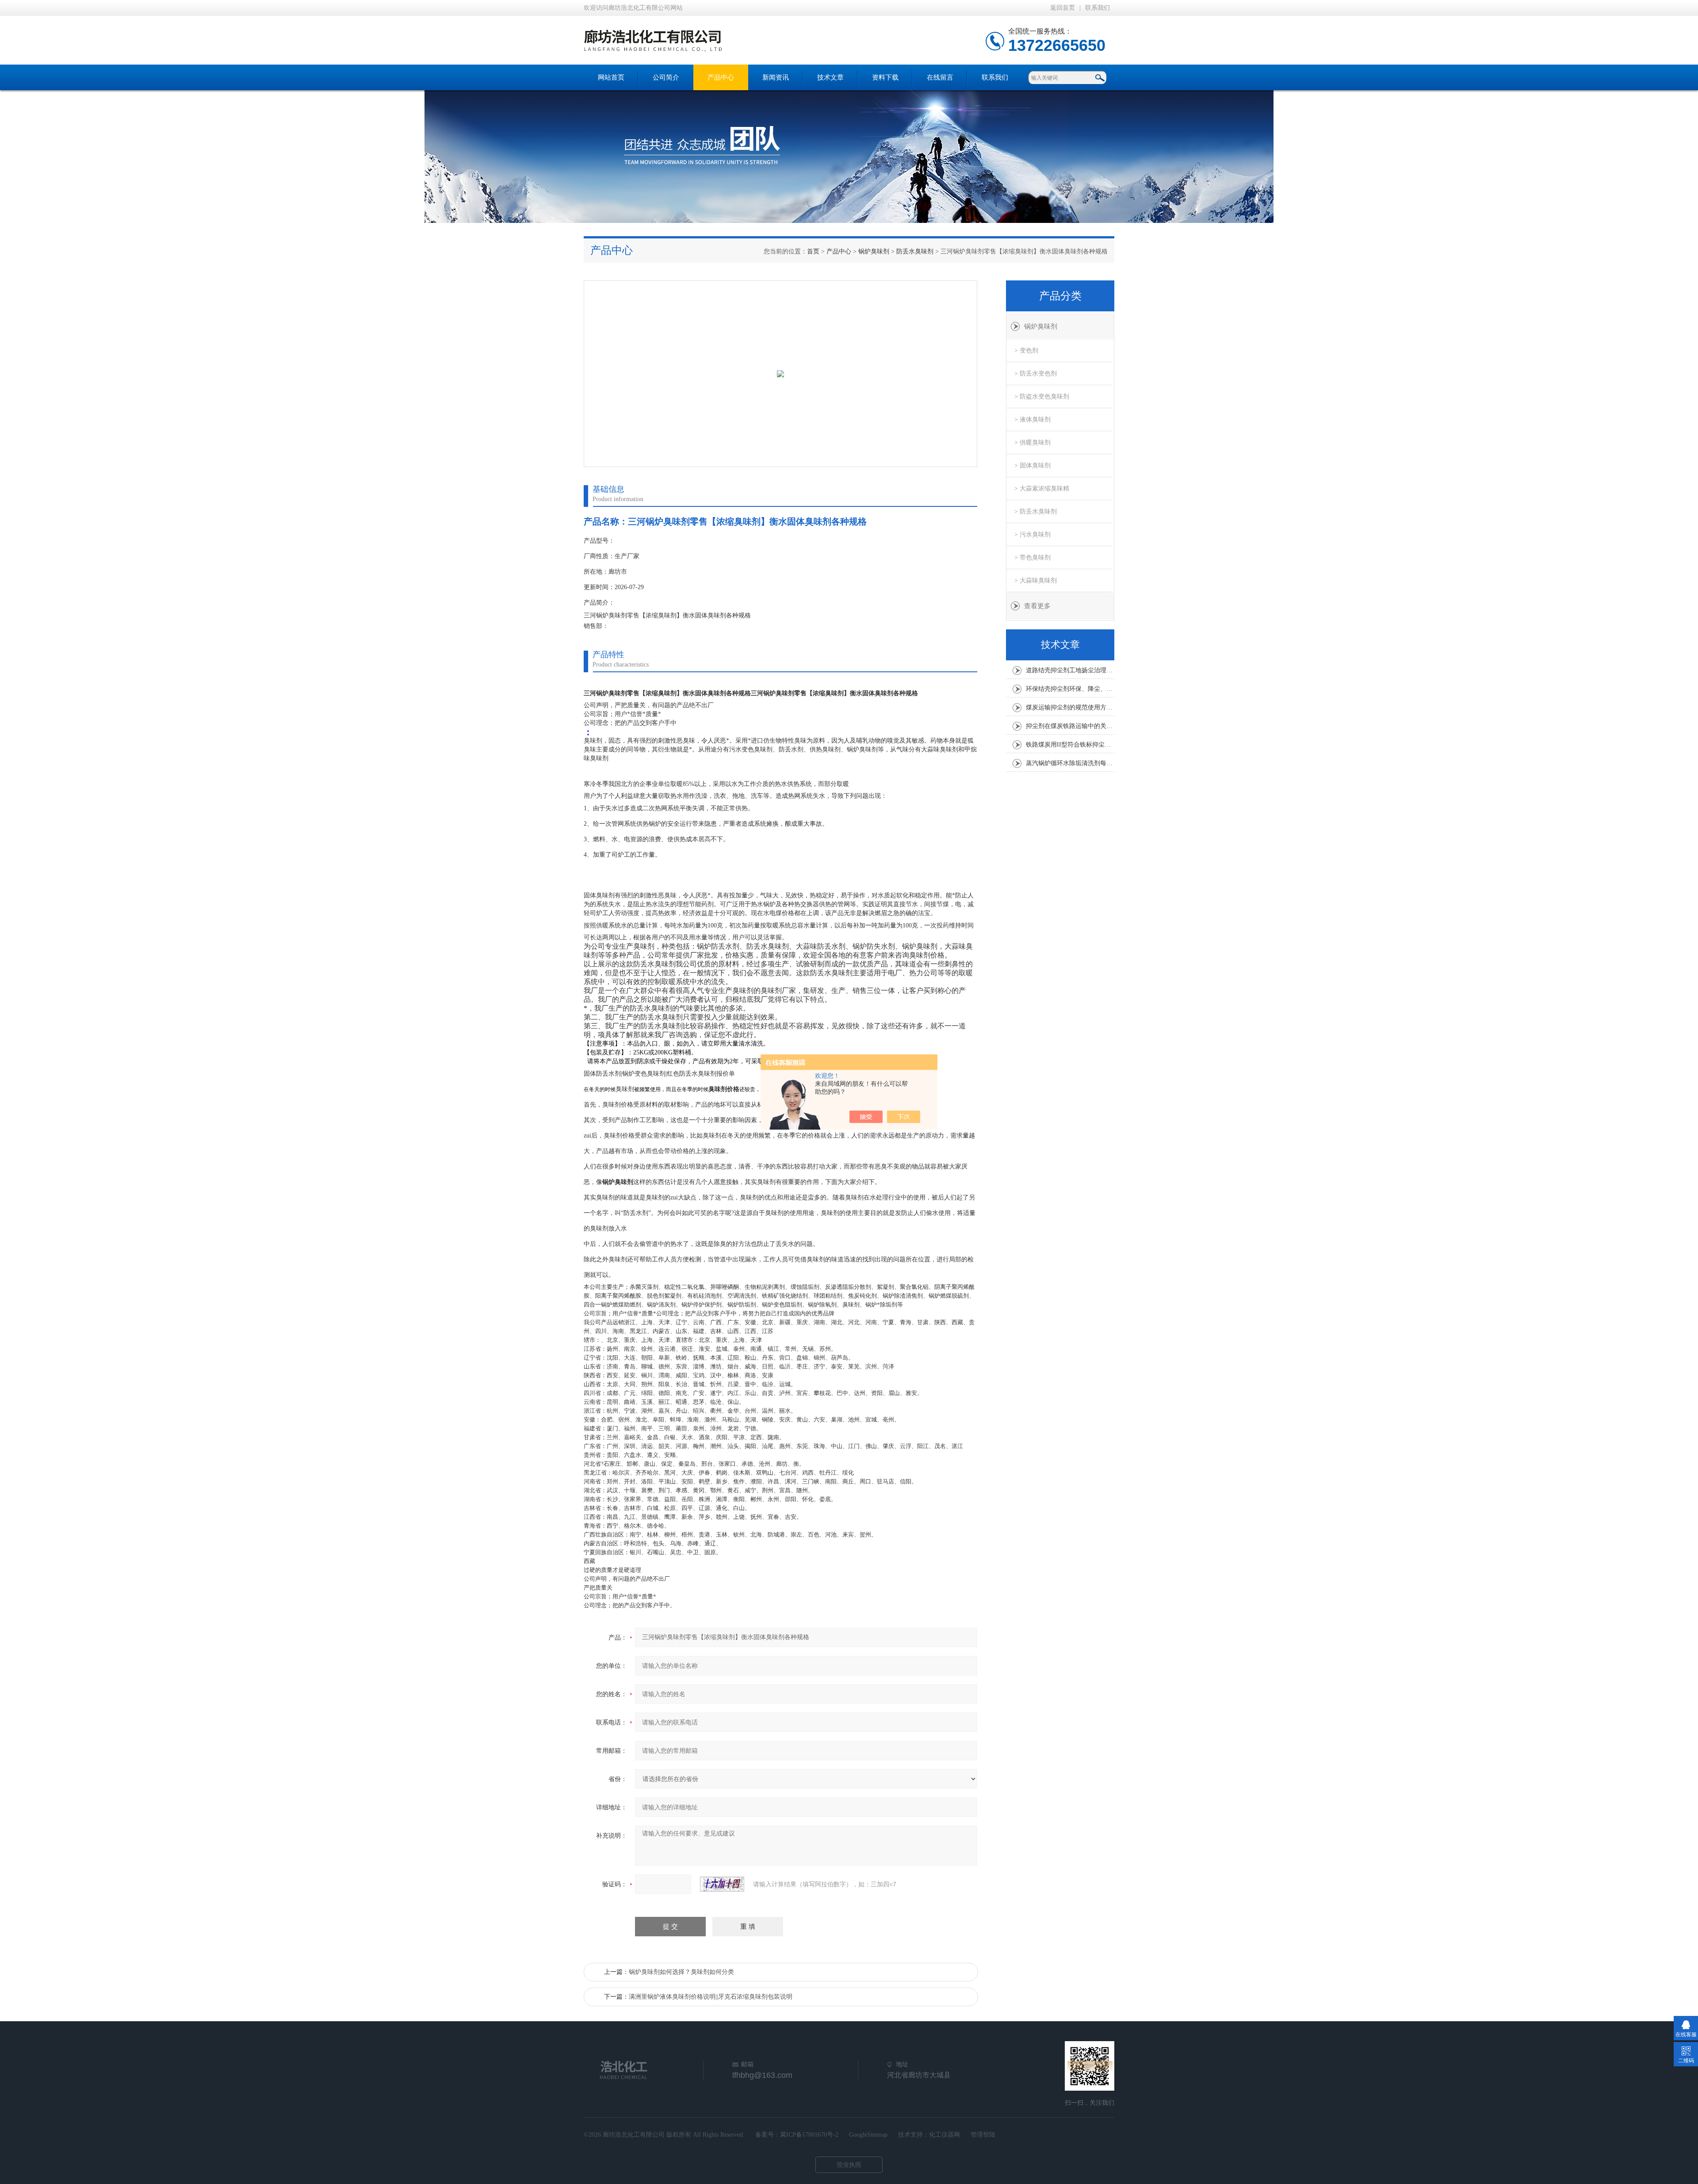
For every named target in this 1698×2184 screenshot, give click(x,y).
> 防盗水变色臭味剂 (1042, 397)
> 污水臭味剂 (1033, 535)
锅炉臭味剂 (874, 251)
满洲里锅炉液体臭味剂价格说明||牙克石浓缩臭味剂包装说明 (711, 1997)
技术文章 (830, 77)
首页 (813, 251)
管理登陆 (983, 2135)
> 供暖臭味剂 (1033, 443)
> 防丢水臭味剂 (1036, 512)
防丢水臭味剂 (915, 251)
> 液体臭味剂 (1033, 420)
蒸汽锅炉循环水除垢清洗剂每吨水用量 (1070, 763)
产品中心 (721, 77)
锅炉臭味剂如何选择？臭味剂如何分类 (681, 1972)
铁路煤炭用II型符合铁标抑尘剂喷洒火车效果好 (1070, 745)
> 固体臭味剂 (1033, 466)
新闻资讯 (776, 77)
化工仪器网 (945, 2135)
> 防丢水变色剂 (1036, 374)
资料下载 (885, 77)
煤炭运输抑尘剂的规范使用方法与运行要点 (1070, 707)
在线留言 (940, 77)
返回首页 (1063, 8)
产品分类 (1060, 296)
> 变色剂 (1026, 351)
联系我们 (1098, 8)
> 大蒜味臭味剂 (1036, 580)
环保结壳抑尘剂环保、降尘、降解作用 (1070, 689)
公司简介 (666, 77)
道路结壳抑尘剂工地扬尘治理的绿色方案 (1070, 670)
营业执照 (849, 2165)
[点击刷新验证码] (722, 1884)
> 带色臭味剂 (1033, 557)
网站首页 (611, 77)
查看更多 (1037, 606)
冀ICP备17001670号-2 (809, 2135)
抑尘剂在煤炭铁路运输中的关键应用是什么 (1070, 726)
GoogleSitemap (868, 2135)
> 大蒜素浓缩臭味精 (1042, 489)
